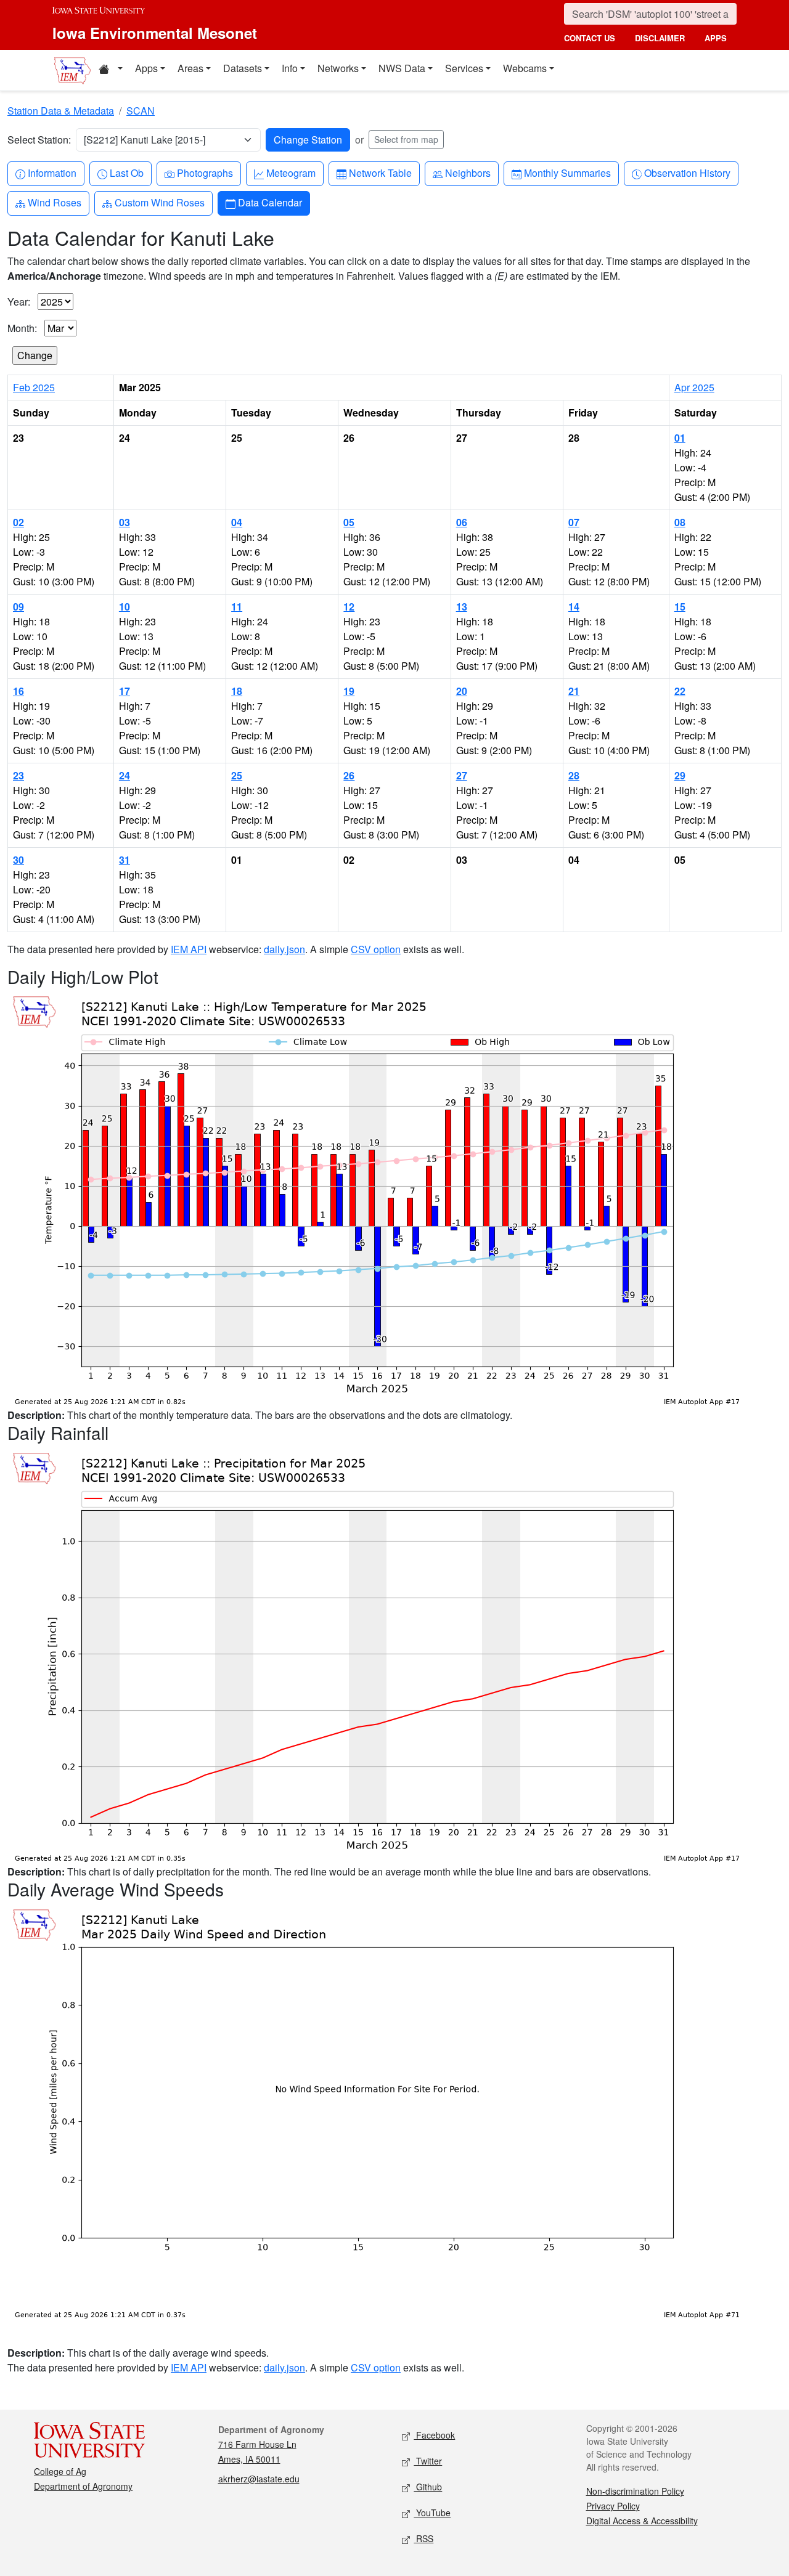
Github (428, 2487)
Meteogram (291, 173)
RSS (423, 2538)
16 (18, 691)
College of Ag (60, 2471)
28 (574, 775)
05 (349, 522)
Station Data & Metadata (61, 111)
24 (125, 775)
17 (125, 691)
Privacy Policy (613, 2506)
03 (125, 522)
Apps (146, 68)
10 (125, 607)
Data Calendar (270, 202)
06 (462, 522)
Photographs (205, 173)
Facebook (434, 2435)
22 (680, 691)
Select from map (406, 139)
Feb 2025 (34, 387)
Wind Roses (54, 202)
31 (125, 860)
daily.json (284, 949)
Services (464, 68)
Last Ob (126, 173)
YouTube (432, 2513)
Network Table (380, 173)
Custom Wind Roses (159, 202)
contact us (590, 38)
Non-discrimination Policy (635, 2491)
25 (237, 775)
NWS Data (402, 68)
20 (462, 691)
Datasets (243, 68)
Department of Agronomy (83, 2486)
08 (680, 522)
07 (574, 522)
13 (462, 607)
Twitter (428, 2461)
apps (716, 38)
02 (18, 522)
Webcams (525, 68)
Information (52, 173)
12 (349, 607)
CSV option (376, 949)
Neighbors (468, 173)
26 (349, 775)
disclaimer (660, 38)
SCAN (141, 111)
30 (18, 860)
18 (237, 691)
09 (18, 607)
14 (574, 607)
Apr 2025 (694, 387)
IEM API (189, 949)
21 (574, 691)
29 (680, 775)
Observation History (687, 173)
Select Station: (39, 140)
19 (349, 691)
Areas (190, 68)
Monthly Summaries (567, 173)
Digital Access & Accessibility (642, 2521)
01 (680, 438)
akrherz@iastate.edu (259, 2479)
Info (290, 68)
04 (237, 522)
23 (18, 775)
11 (237, 607)
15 (680, 607)
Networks (338, 68)
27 (462, 775)
